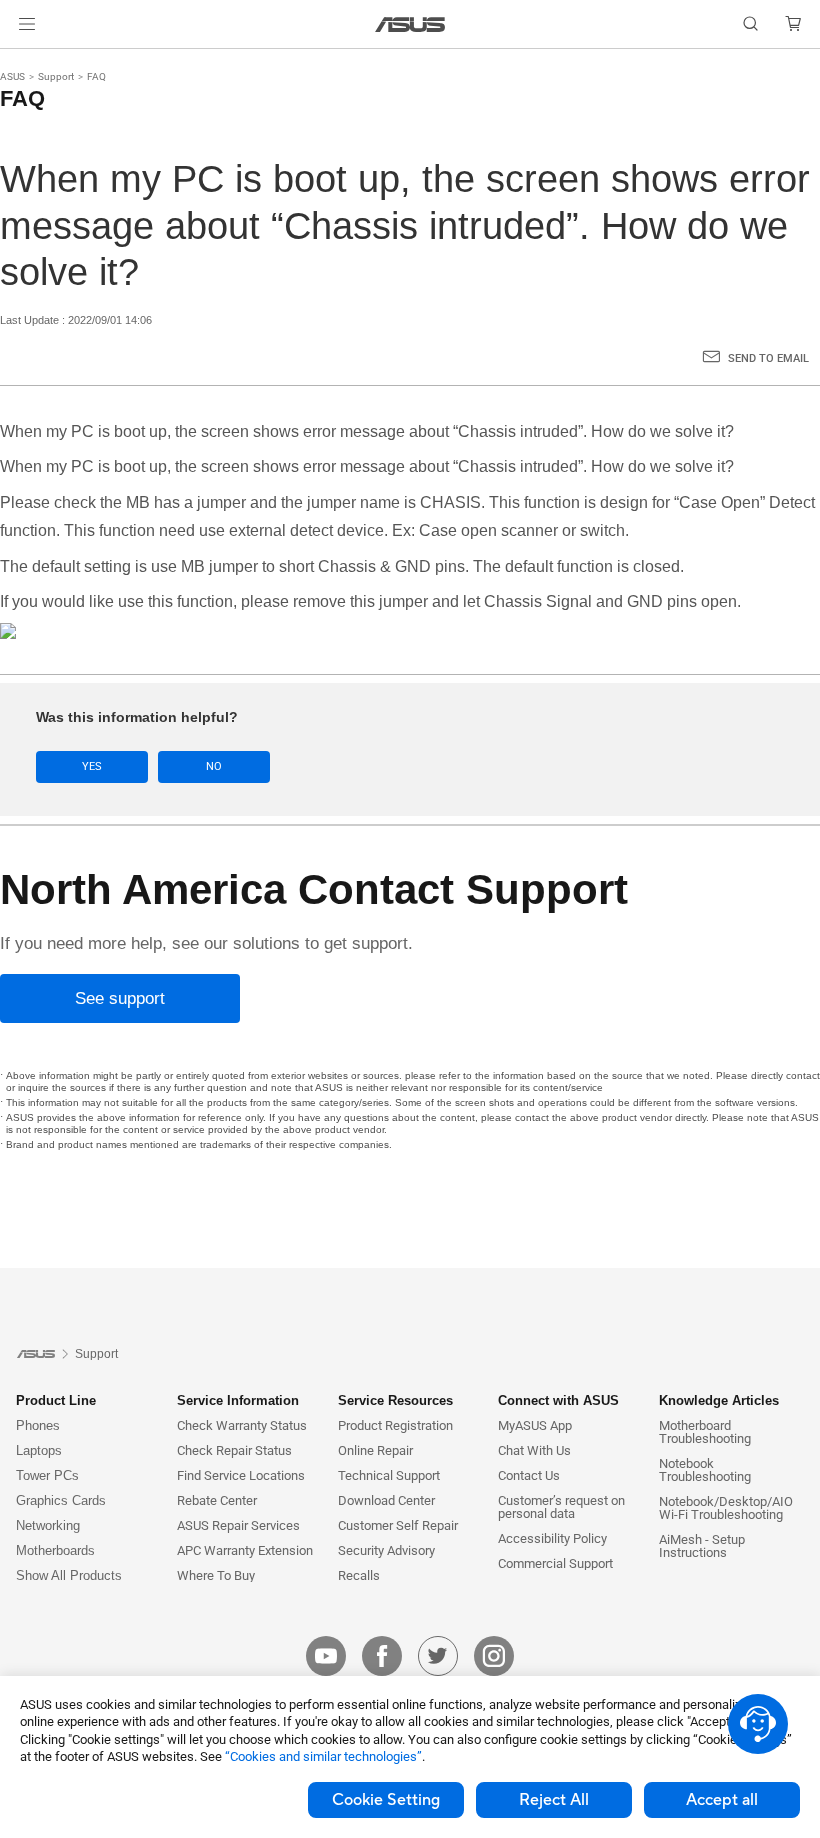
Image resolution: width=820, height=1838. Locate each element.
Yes (92, 766)
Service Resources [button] (395, 1400)
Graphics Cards (61, 1500)
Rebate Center (217, 1500)
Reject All (554, 1800)
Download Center (386, 1500)
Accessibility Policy (552, 1538)
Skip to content (24, 62)
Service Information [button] (238, 1400)
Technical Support (389, 1475)
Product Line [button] (56, 1400)
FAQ (96, 76)
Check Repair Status (234, 1450)
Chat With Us (534, 1450)
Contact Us (529, 1475)
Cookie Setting (386, 1800)
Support (56, 76)
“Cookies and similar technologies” (323, 1756)
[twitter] (438, 1656)
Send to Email (768, 358)
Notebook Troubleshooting (705, 1470)
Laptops (39, 1450)
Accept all (722, 1800)
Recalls (359, 1575)
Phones (38, 1425)
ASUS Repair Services (238, 1525)
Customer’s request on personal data (561, 1507)
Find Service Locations (241, 1475)
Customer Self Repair (398, 1525)
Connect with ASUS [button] (558, 1400)
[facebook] (382, 1656)
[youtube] (326, 1656)
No (214, 766)
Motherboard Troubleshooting (705, 1432)
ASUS (12, 76)
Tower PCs (47, 1475)
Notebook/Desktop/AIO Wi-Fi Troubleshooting (726, 1508)
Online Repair (375, 1450)
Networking (48, 1525)
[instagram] (494, 1656)
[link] (410, 24)
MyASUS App (535, 1425)
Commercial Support (555, 1563)
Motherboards (55, 1550)
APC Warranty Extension (245, 1550)
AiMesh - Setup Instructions (702, 1546)
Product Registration (395, 1425)
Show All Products (69, 1575)
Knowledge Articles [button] (719, 1400)
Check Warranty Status (242, 1425)
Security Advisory (386, 1550)
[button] (27, 24)
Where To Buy (216, 1575)
